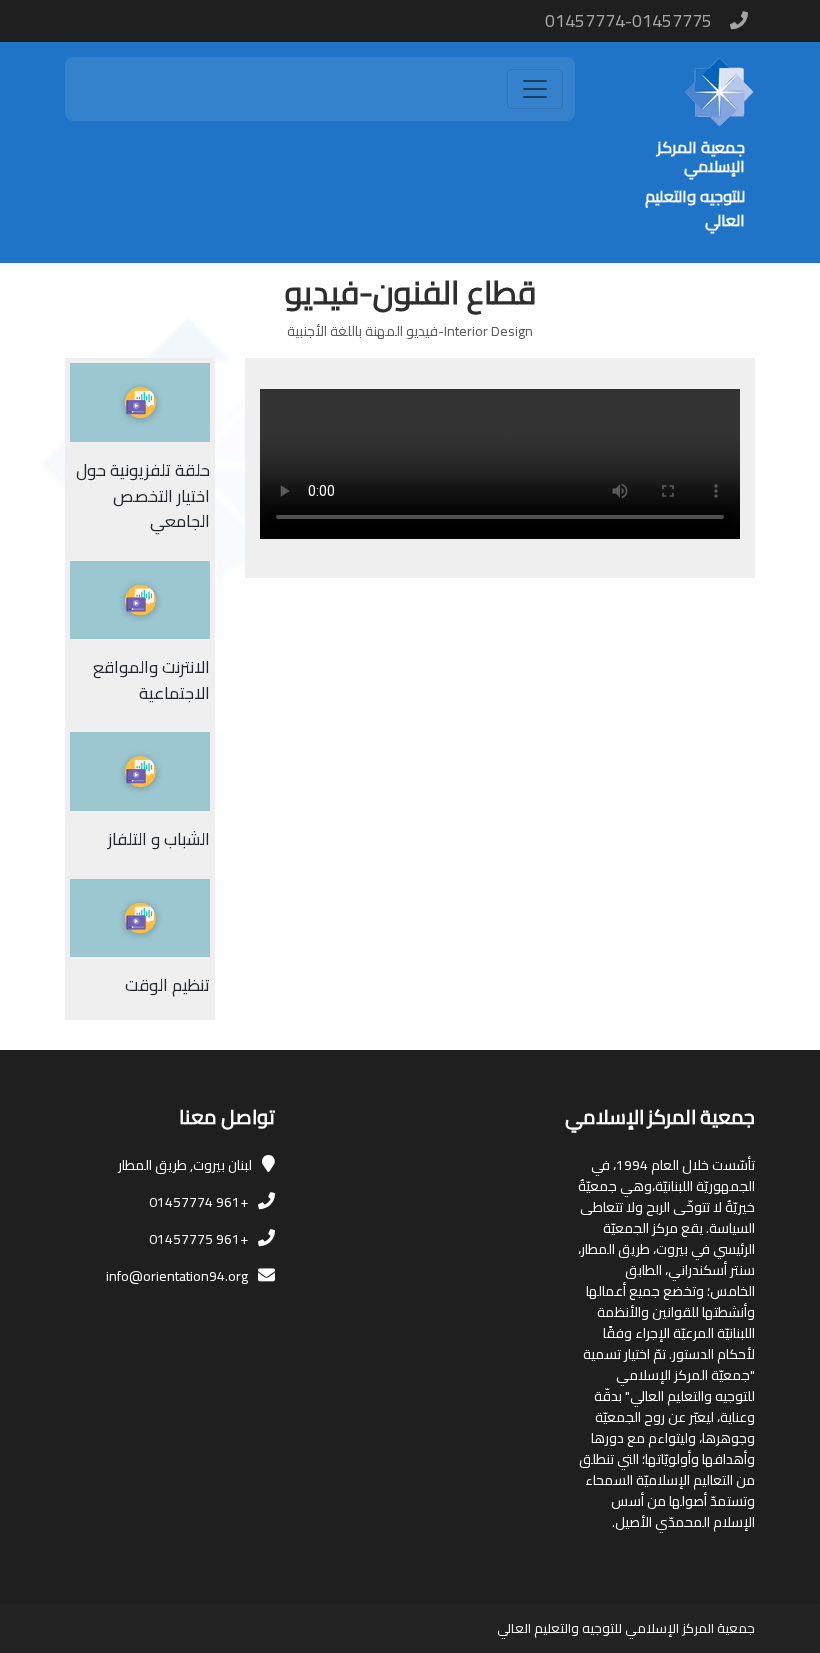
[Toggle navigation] (535, 89)
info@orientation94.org (177, 1276)
